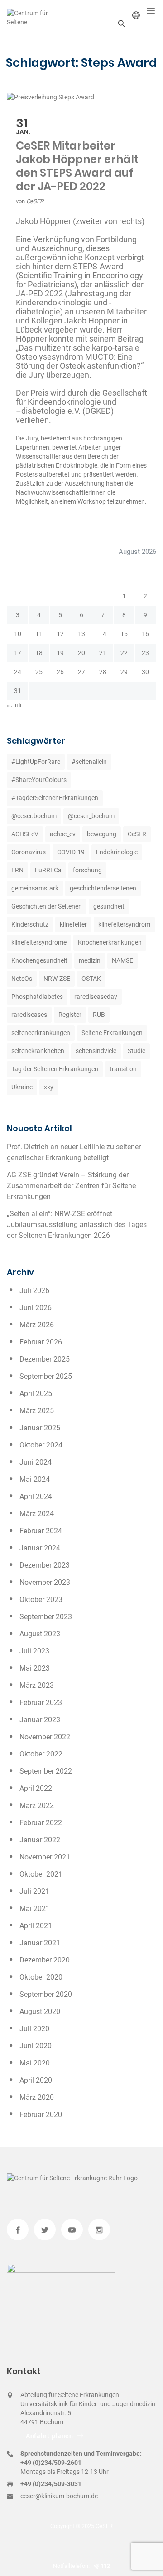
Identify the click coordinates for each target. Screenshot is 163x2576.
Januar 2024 (40, 1548)
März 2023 (37, 1685)
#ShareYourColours (39, 780)
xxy (49, 1087)
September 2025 (46, 1376)
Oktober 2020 (41, 1977)
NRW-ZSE (57, 979)
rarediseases (29, 1015)
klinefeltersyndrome (39, 942)
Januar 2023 (40, 1720)
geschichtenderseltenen (103, 888)
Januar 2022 (40, 1840)
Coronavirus (29, 852)
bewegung (102, 834)
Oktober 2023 (41, 1599)
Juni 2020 (36, 2046)
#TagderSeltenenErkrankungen (55, 798)
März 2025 (37, 1411)
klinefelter (73, 924)
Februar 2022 (41, 1823)
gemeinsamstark (35, 888)
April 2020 (36, 2080)
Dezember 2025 (45, 1359)
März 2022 (37, 1806)
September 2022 (46, 1771)
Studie (137, 1051)
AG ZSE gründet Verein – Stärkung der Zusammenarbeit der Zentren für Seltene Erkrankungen (71, 1186)
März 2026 (37, 1325)
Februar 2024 (41, 1531)
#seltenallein (89, 762)
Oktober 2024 (41, 1445)
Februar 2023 (41, 1703)
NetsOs (22, 979)
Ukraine (22, 1087)
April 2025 (36, 1393)
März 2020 (37, 2097)
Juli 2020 (34, 2029)
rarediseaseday (96, 997)
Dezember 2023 (45, 1565)
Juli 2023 (34, 1651)
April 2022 (36, 1788)
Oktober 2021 (41, 1874)
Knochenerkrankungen (110, 942)
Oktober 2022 (41, 1754)
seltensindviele (96, 1051)
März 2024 (37, 1514)
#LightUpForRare (36, 762)
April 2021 (36, 1926)
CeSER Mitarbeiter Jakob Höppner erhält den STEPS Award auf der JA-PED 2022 (77, 166)
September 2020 (46, 1994)
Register (70, 1015)
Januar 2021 (40, 1943)
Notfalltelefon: (73, 2566)
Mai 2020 (35, 2063)
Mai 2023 (35, 1668)
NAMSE (122, 960)
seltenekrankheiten (38, 1051)
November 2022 (45, 1737)
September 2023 (46, 1617)
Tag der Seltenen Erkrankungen (55, 1069)
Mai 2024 (35, 1479)
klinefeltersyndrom (124, 924)
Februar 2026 (41, 1342)
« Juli (14, 705)
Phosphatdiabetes (37, 997)
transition (123, 1069)
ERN (17, 870)
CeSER (35, 201)
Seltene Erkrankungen (112, 1033)
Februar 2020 (41, 2115)
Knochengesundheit (39, 960)
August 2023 (40, 1634)
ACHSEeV (25, 834)
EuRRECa (48, 870)
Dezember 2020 (45, 1960)
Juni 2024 (36, 1462)
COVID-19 (71, 852)
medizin (90, 960)
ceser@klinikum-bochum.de (59, 2496)
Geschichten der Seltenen (47, 906)
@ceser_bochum (91, 816)
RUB (99, 1015)
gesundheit (109, 906)
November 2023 (45, 1582)
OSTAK (91, 979)
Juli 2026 (34, 1290)
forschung (87, 870)
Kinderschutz (30, 924)
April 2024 (36, 1496)
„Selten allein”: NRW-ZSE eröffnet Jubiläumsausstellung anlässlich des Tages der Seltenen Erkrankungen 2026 (77, 1225)
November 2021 (45, 1857)
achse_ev (63, 834)
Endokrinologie (117, 852)
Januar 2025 (40, 1428)
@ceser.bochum (34, 816)
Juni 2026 (36, 1308)
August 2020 (40, 2012)
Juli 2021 (34, 1891)
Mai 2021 (35, 1909)
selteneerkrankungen (41, 1033)
